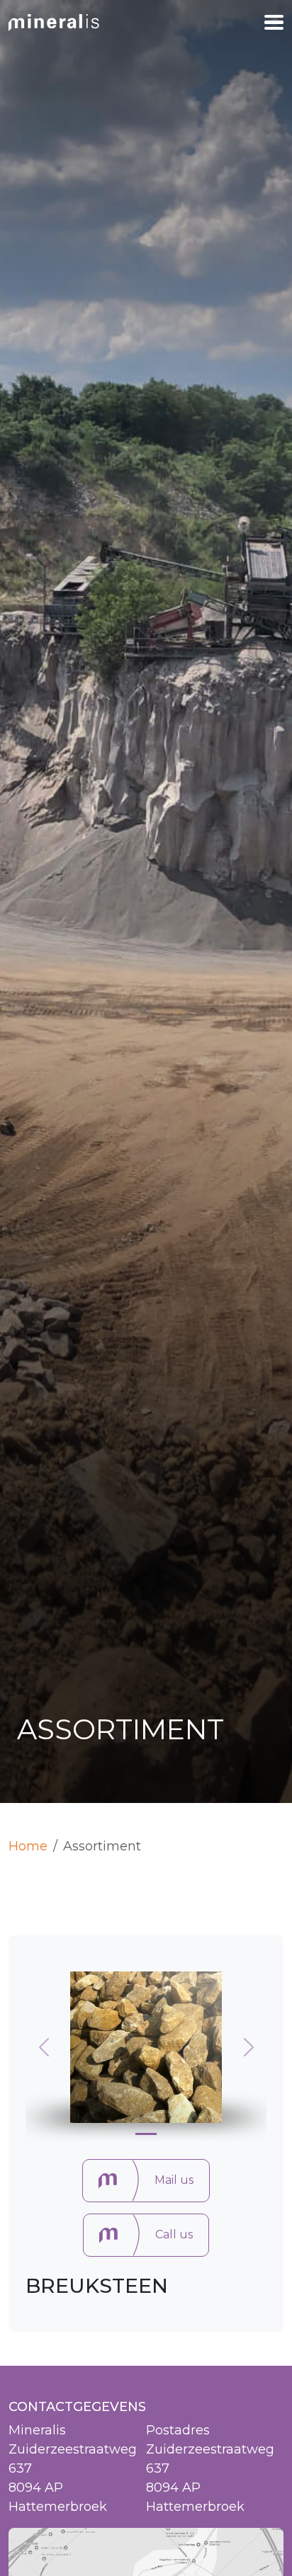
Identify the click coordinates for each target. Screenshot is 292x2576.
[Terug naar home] (54, 22)
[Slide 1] (146, 2134)
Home (28, 1846)
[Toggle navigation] (274, 23)
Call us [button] (174, 2234)
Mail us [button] (174, 2180)
